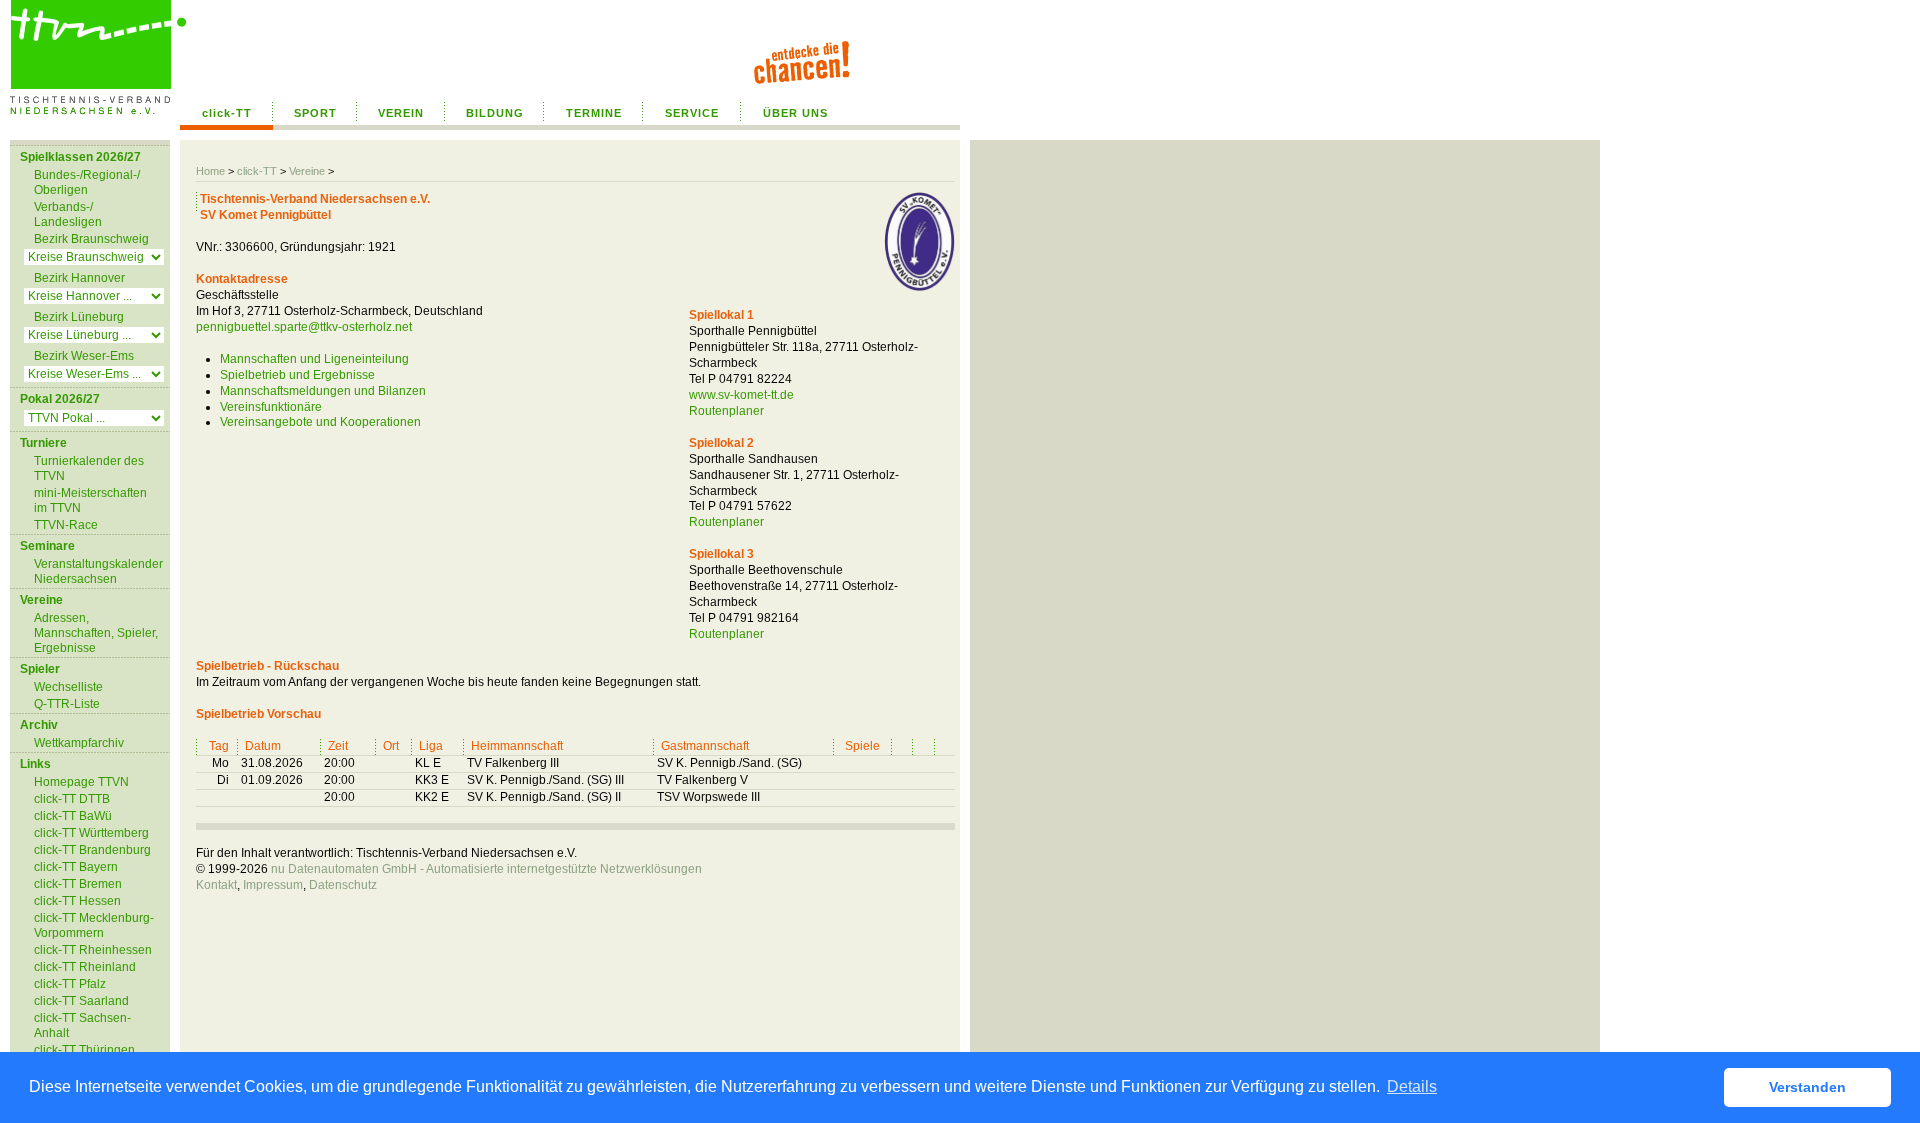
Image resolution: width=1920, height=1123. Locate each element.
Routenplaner (726, 411)
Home (210, 171)
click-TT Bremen (78, 884)
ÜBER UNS (795, 113)
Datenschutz (343, 885)
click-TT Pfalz (70, 984)
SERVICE (692, 113)
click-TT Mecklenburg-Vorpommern (94, 925)
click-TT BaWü (73, 816)
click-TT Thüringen (84, 1050)
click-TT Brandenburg (92, 850)
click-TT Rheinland (85, 967)
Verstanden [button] (1807, 1087)
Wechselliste (68, 687)
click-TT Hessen (77, 901)
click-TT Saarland (81, 1001)
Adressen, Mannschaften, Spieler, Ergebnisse (96, 633)
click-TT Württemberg (91, 833)
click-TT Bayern (76, 867)
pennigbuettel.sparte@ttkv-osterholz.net (304, 327)
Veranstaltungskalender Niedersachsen (98, 571)
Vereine (307, 171)
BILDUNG (495, 113)
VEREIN (401, 113)
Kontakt (216, 885)
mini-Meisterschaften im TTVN (90, 500)
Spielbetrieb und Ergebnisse (297, 375)
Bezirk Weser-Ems (84, 356)
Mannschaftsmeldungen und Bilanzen (323, 391)
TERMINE (594, 113)
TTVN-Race (66, 525)
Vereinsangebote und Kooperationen (320, 422)
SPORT (315, 113)
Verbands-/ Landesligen (68, 214)
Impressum (273, 885)
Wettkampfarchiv (79, 743)
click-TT (227, 113)
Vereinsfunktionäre (271, 407)
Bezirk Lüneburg (79, 317)
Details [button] (1412, 1086)
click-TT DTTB (72, 799)
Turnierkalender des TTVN (89, 468)
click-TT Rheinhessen (93, 950)
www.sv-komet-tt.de (741, 395)
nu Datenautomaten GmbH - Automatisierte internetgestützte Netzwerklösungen (486, 869)
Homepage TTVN (81, 782)
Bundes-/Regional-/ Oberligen (87, 182)
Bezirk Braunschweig (91, 239)
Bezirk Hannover (79, 278)
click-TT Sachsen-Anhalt (82, 1025)
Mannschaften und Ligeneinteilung (314, 359)
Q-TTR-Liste (67, 704)
